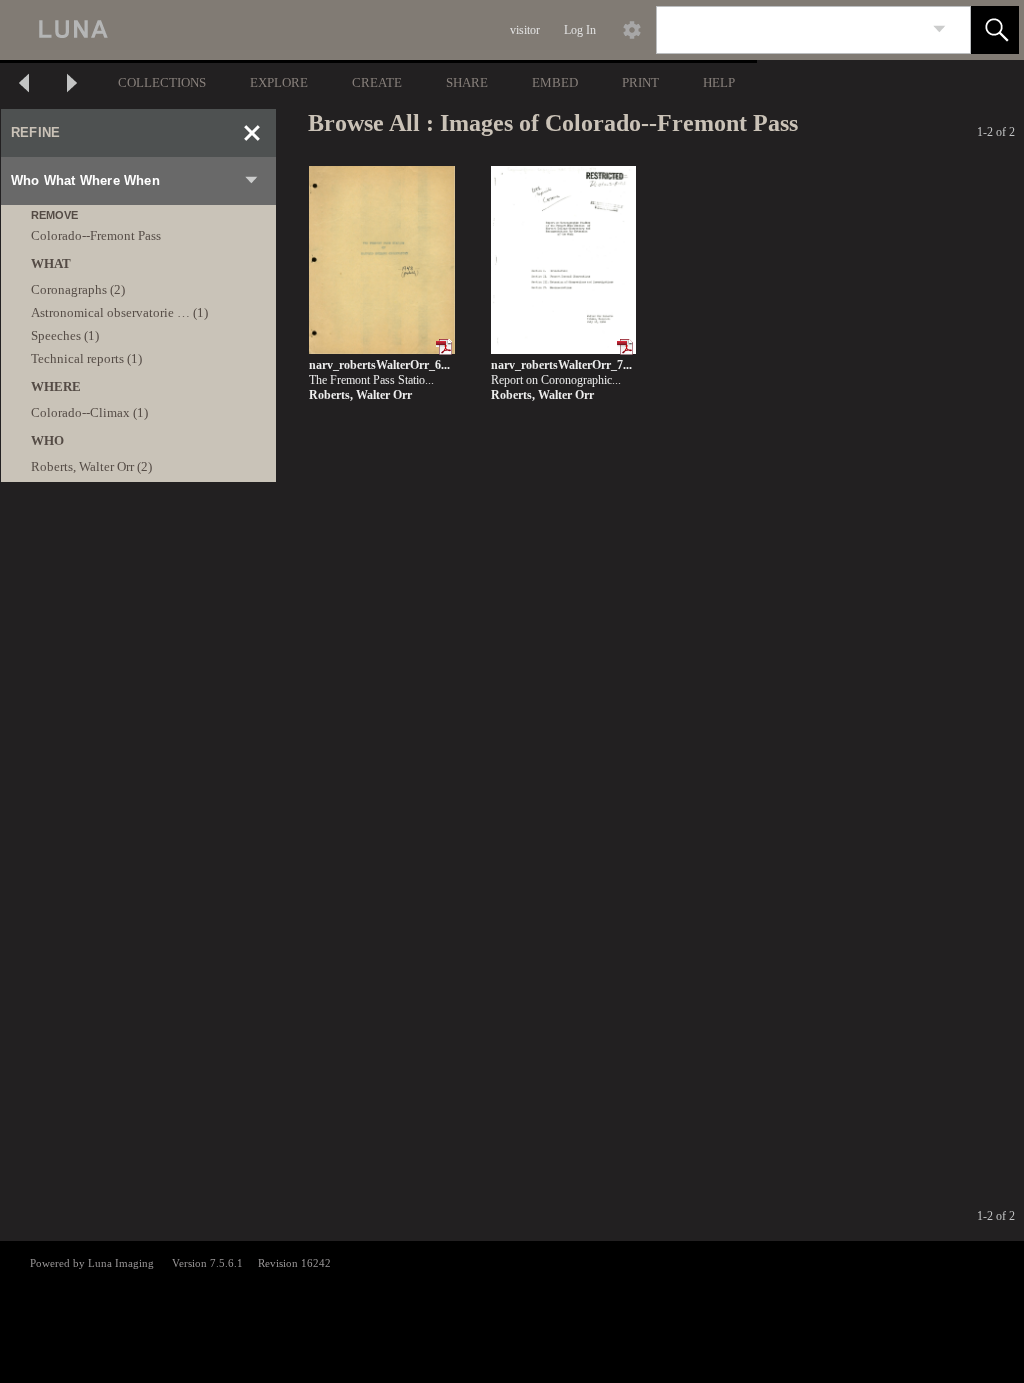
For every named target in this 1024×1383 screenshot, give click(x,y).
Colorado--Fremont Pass (96, 235)
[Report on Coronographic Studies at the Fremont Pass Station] (563, 260)
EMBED (555, 82)
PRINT (640, 82)
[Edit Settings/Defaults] (632, 30)
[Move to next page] (72, 85)
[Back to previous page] (24, 85)
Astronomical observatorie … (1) (119, 312)
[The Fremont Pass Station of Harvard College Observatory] (382, 260)
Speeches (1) (65, 335)
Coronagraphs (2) (78, 289)
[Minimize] (252, 133)
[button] (995, 30)
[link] (939, 29)
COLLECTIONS (162, 82)
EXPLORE (279, 82)
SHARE (467, 82)
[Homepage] (377, 30)
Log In (580, 30)
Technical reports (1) (86, 358)
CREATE (377, 82)
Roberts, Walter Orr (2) (91, 466)
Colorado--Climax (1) (89, 412)
